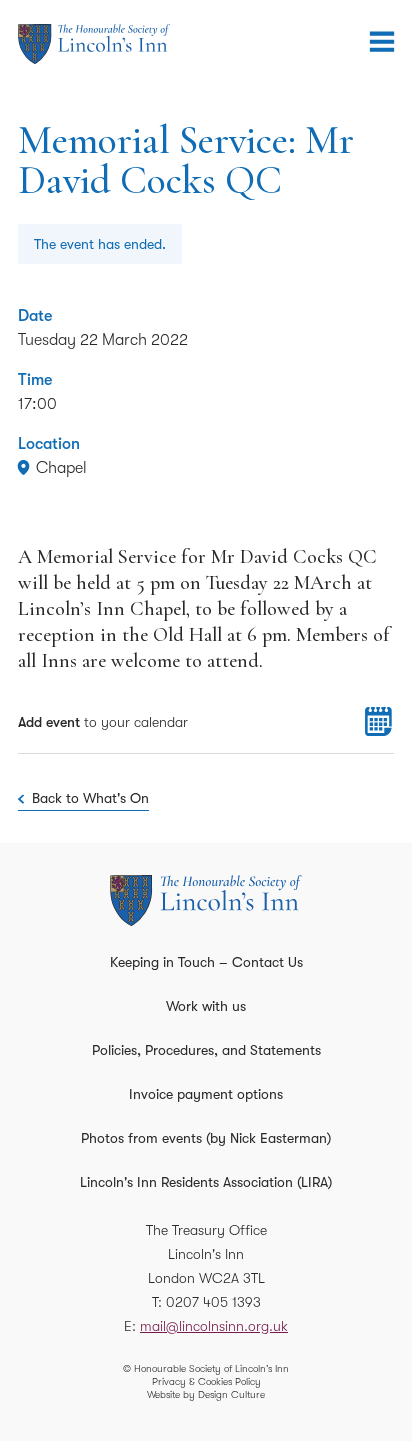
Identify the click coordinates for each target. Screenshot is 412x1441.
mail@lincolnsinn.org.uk (214, 1326)
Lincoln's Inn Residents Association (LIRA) (206, 1182)
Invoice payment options (206, 1094)
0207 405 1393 (213, 1302)
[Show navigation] (382, 42)
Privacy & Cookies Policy (206, 1381)
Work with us (206, 1006)
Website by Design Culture (206, 1394)
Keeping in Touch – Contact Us (206, 962)
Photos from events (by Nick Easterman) (206, 1138)
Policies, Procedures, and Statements (206, 1050)
